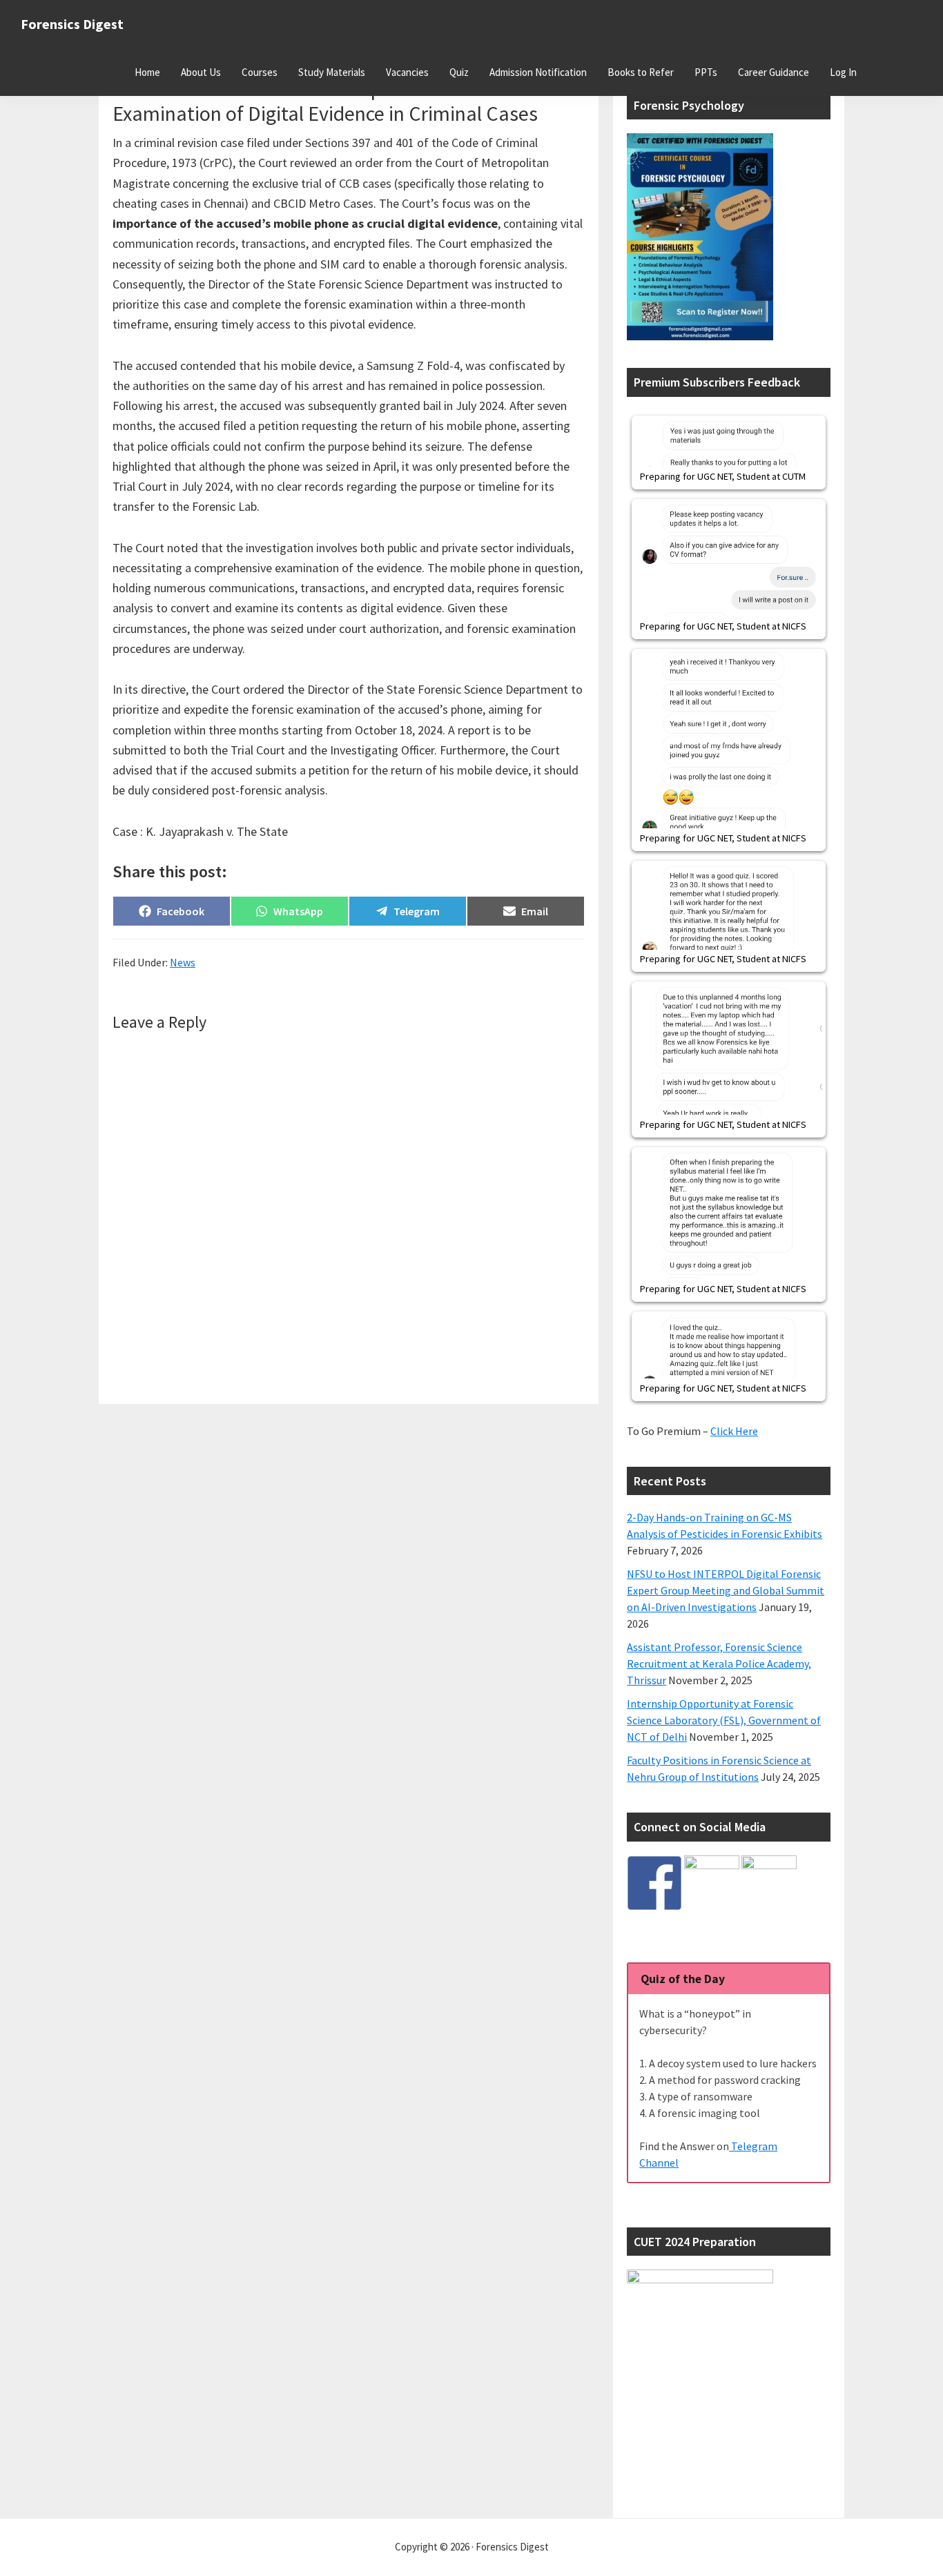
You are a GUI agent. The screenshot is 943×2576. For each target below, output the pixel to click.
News (183, 962)
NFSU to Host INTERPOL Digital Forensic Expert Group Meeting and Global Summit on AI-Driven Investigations (726, 1590)
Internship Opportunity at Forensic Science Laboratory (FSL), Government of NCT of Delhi (724, 1720)
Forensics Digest (72, 24)
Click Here (734, 1431)
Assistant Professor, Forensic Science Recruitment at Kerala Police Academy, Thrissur (719, 1663)
